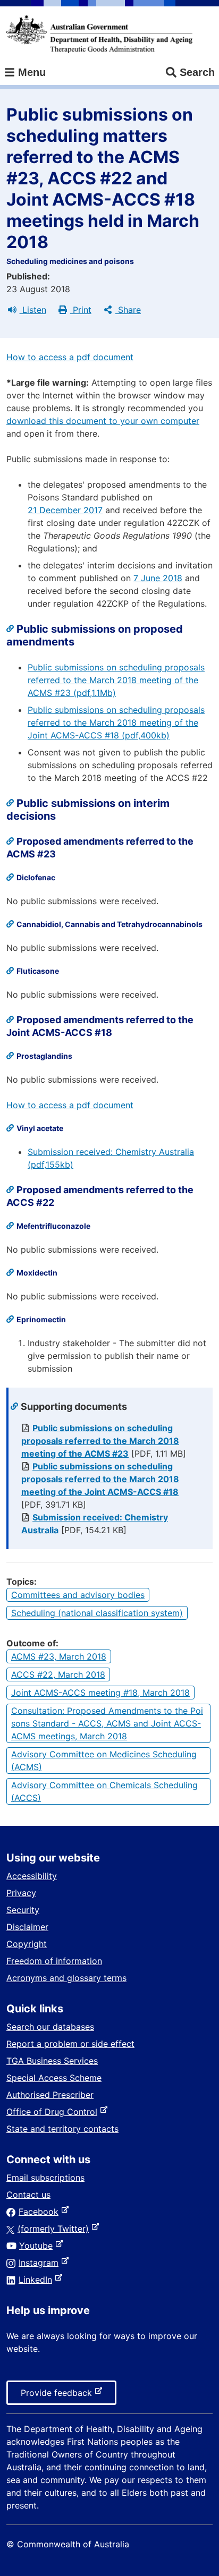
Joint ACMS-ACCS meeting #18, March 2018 (100, 1693)
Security (23, 1910)
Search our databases (50, 2027)
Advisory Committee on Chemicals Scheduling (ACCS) (104, 1791)
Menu (30, 72)
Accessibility (32, 1876)
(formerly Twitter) (55, 2229)
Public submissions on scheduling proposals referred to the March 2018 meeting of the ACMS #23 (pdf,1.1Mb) (116, 680)
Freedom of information (54, 1961)
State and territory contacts (62, 2129)
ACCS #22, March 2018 (58, 1674)
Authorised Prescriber (50, 2095)
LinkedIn (37, 2280)
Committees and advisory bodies (78, 1595)
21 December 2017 (65, 510)
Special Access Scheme (54, 2078)
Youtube (38, 2246)
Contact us (28, 2195)
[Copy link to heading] (11, 629)
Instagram (41, 2263)
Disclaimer (27, 1927)
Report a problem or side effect (70, 2044)
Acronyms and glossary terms (66, 1978)
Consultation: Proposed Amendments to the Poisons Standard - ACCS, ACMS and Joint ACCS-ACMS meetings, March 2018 (107, 1723)
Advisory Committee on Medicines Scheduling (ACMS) (104, 1761)
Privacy (21, 1893)
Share (128, 310)
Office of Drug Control (54, 2112)
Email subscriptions (45, 2178)
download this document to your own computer (103, 421)
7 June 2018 (158, 578)
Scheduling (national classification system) (97, 1613)
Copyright (27, 1944)
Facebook (41, 2212)
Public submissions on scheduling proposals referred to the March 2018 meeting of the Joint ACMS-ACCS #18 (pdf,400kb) (116, 722)
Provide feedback (58, 2396)
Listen (33, 310)
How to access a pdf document (70, 357)
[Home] (99, 34)
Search (197, 72)
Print (81, 310)
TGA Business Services (52, 2061)
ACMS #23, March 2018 (59, 1656)
